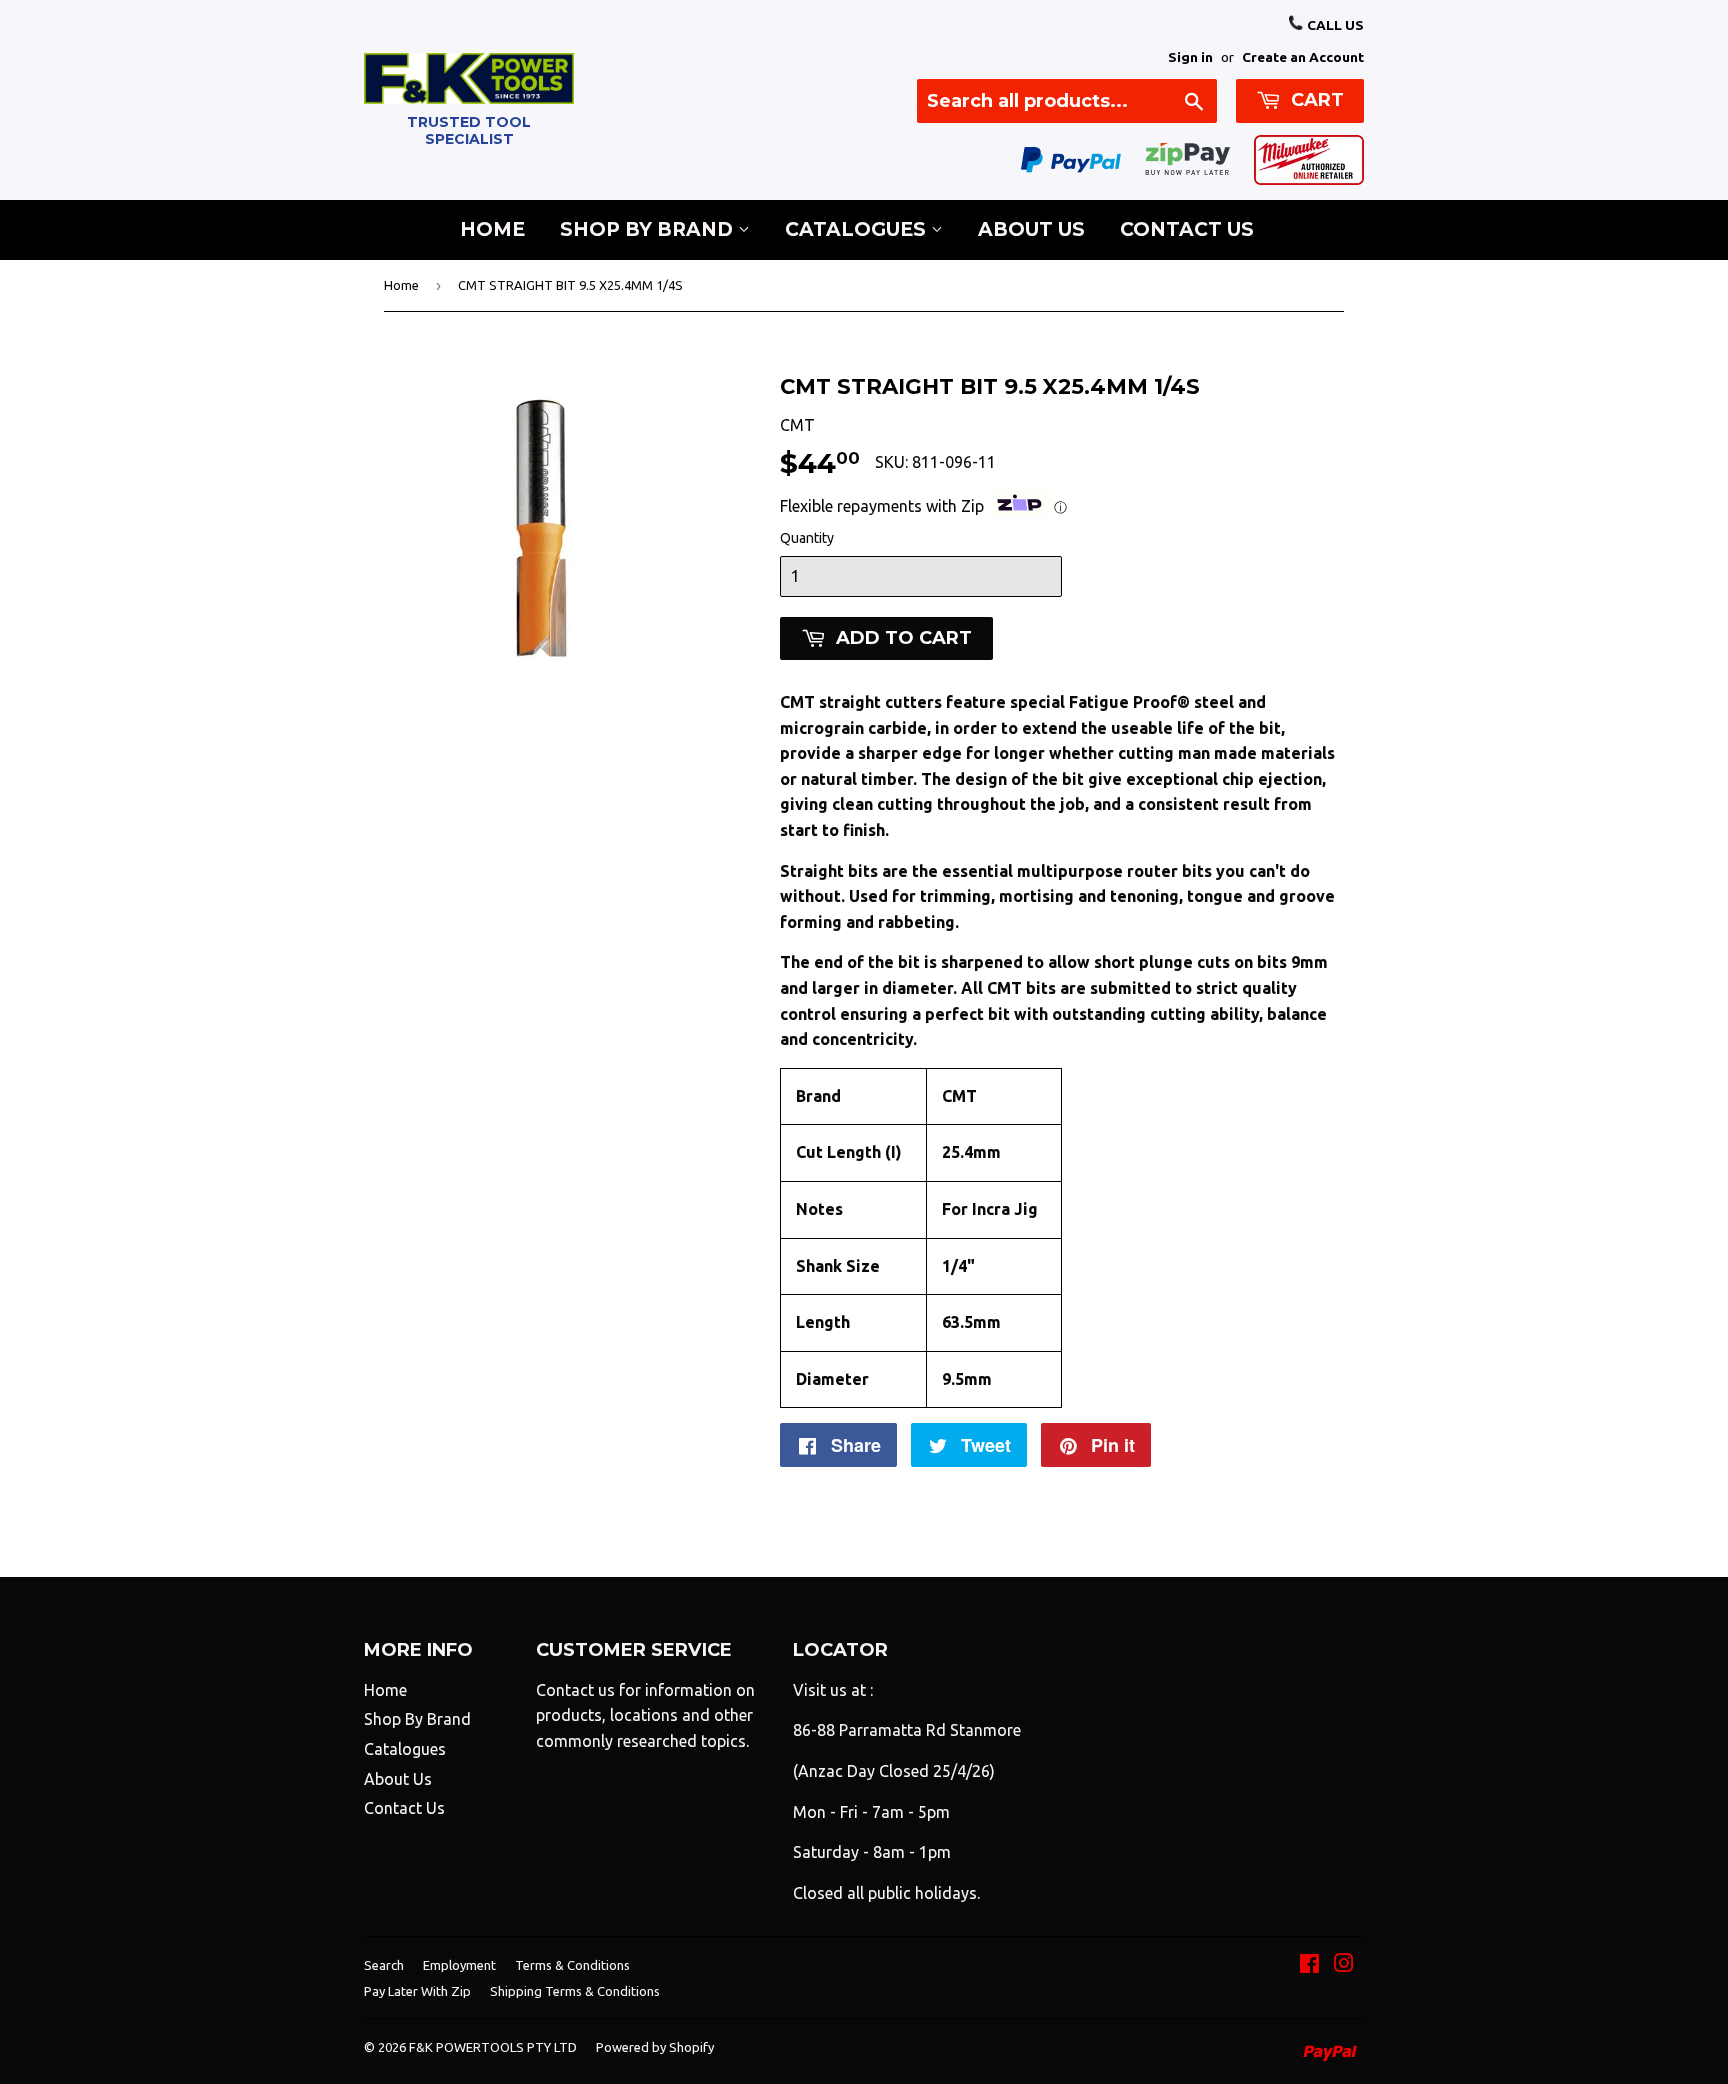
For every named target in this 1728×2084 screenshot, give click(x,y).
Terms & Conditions (572, 1965)
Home (492, 229)
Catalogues (858, 229)
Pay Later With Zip (417, 1991)
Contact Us (1187, 229)
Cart (1315, 100)
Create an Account (1303, 57)
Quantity (807, 538)
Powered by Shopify (655, 2047)
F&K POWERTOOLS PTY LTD (493, 2047)
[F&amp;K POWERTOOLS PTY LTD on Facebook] (1309, 1965)
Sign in (1190, 57)
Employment (459, 1965)
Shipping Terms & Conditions (575, 1991)
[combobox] (1067, 101)
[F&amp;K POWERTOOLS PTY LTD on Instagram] (1344, 1965)
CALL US (1334, 25)
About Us (1031, 229)
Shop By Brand (649, 229)
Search (384, 1965)
